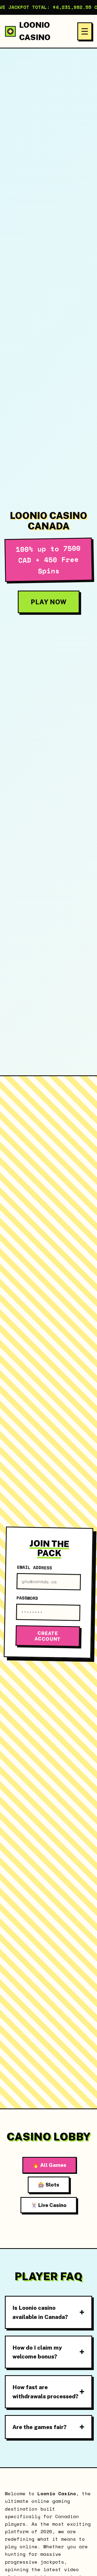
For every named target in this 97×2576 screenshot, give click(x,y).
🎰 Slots (49, 2185)
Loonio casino (35, 31)
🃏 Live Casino (49, 2205)
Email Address (34, 1567)
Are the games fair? (39, 2427)
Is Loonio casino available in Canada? (40, 2312)
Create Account (48, 1636)
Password (27, 1598)
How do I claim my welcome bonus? (37, 2352)
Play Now (49, 602)
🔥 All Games (49, 2165)
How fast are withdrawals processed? (45, 2392)
